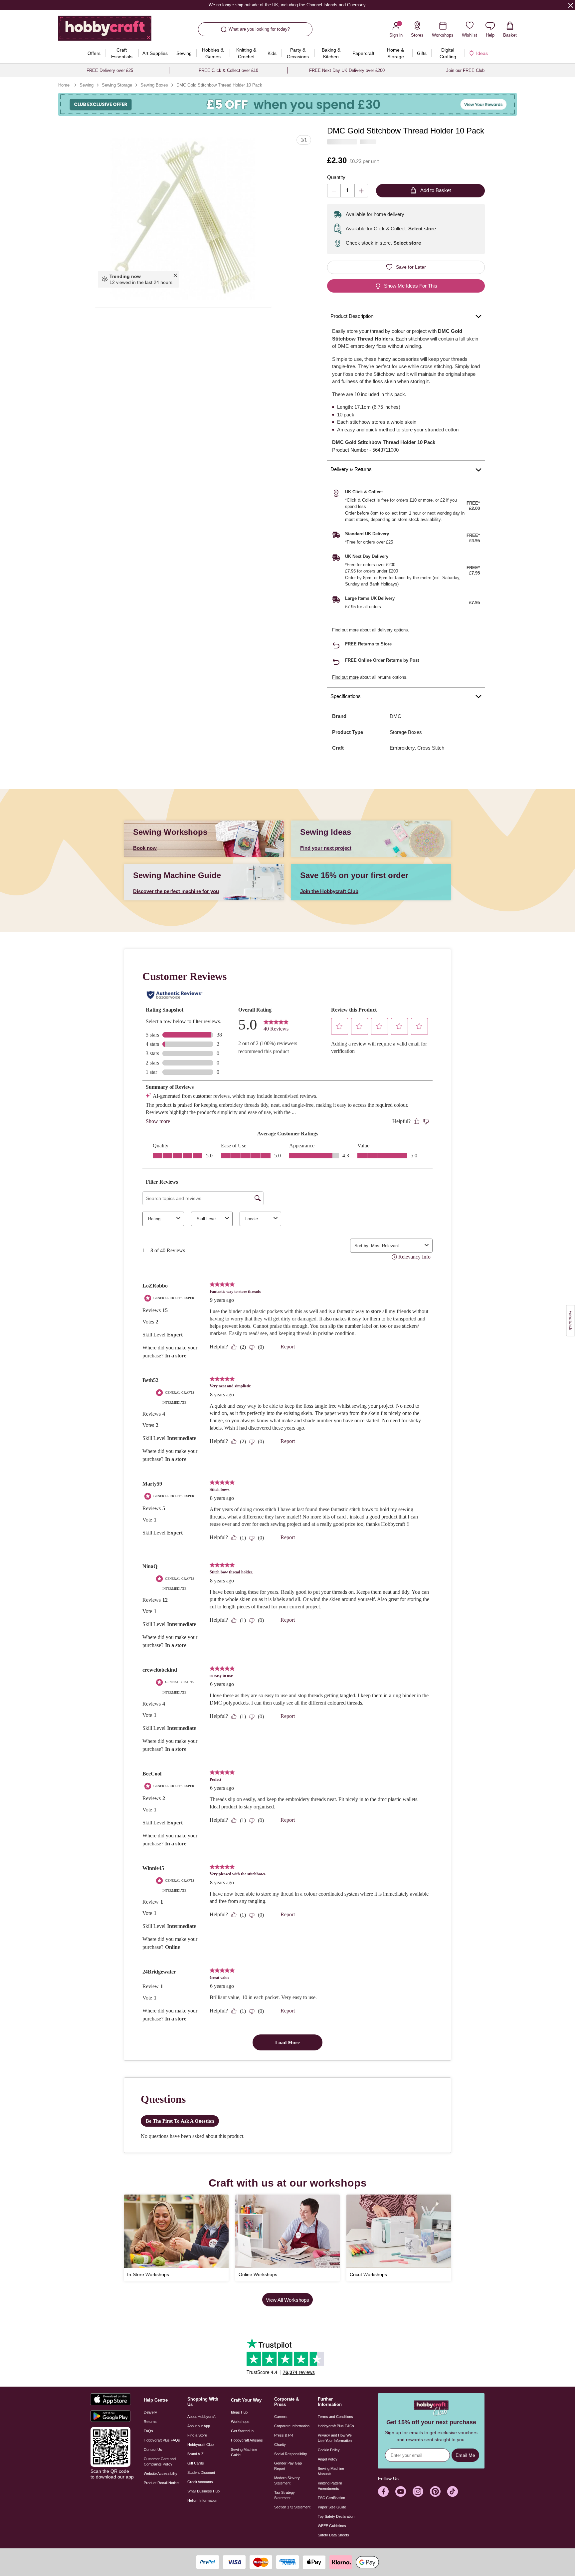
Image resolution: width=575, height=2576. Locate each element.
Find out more (345, 630)
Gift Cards (196, 2463)
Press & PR (284, 2435)
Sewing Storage (117, 85)
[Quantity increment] (361, 191)
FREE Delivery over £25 (110, 70)
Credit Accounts (200, 2482)
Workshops (240, 2422)
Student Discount (201, 2472)
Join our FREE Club (465, 70)
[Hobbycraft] (105, 31)
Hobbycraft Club (200, 2445)
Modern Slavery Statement (287, 2480)
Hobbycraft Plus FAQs (162, 2440)
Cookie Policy (329, 2450)
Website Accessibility (161, 2473)
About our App (199, 2426)
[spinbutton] (348, 191)
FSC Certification (331, 2498)
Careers (281, 2417)
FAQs (148, 2431)
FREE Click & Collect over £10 (228, 70)
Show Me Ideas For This (411, 286)
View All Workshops (287, 2300)
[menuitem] (94, 53)
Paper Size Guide (332, 2507)
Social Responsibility (291, 2454)
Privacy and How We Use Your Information (335, 2438)
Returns (150, 2422)
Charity (280, 2445)
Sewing (87, 85)
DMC (395, 716)
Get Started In (242, 2431)
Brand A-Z (195, 2454)
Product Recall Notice (161, 2483)
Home (64, 85)
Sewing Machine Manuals (331, 2471)
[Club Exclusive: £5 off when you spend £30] (287, 104)
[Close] (571, 5)
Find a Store (197, 2435)
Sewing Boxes (154, 85)
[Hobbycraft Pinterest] (435, 2491)
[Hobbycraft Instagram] (418, 2491)
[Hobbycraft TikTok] (453, 2491)
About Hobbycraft (201, 2417)
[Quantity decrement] (334, 191)
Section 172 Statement (292, 2507)
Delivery (150, 2412)
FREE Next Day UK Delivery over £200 (347, 70)
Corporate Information (292, 2426)
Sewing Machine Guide (244, 2452)
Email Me (465, 2455)
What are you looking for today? (259, 29)
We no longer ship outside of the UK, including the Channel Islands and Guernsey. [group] (287, 5)
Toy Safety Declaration (336, 2516)
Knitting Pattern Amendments (330, 2486)
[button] (183, 219)
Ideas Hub (239, 2412)
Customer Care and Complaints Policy (160, 2461)
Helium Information (202, 2500)
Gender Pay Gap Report (288, 2466)
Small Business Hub (203, 2491)
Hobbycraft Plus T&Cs (336, 2426)
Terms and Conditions (335, 2417)
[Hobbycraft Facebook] (383, 2491)
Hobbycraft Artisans (247, 2440)
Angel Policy (328, 2459)
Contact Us (153, 2450)
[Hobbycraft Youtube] (401, 2491)
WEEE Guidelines (332, 2526)
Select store (422, 229)
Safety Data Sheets (333, 2535)
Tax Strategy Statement (285, 2495)
